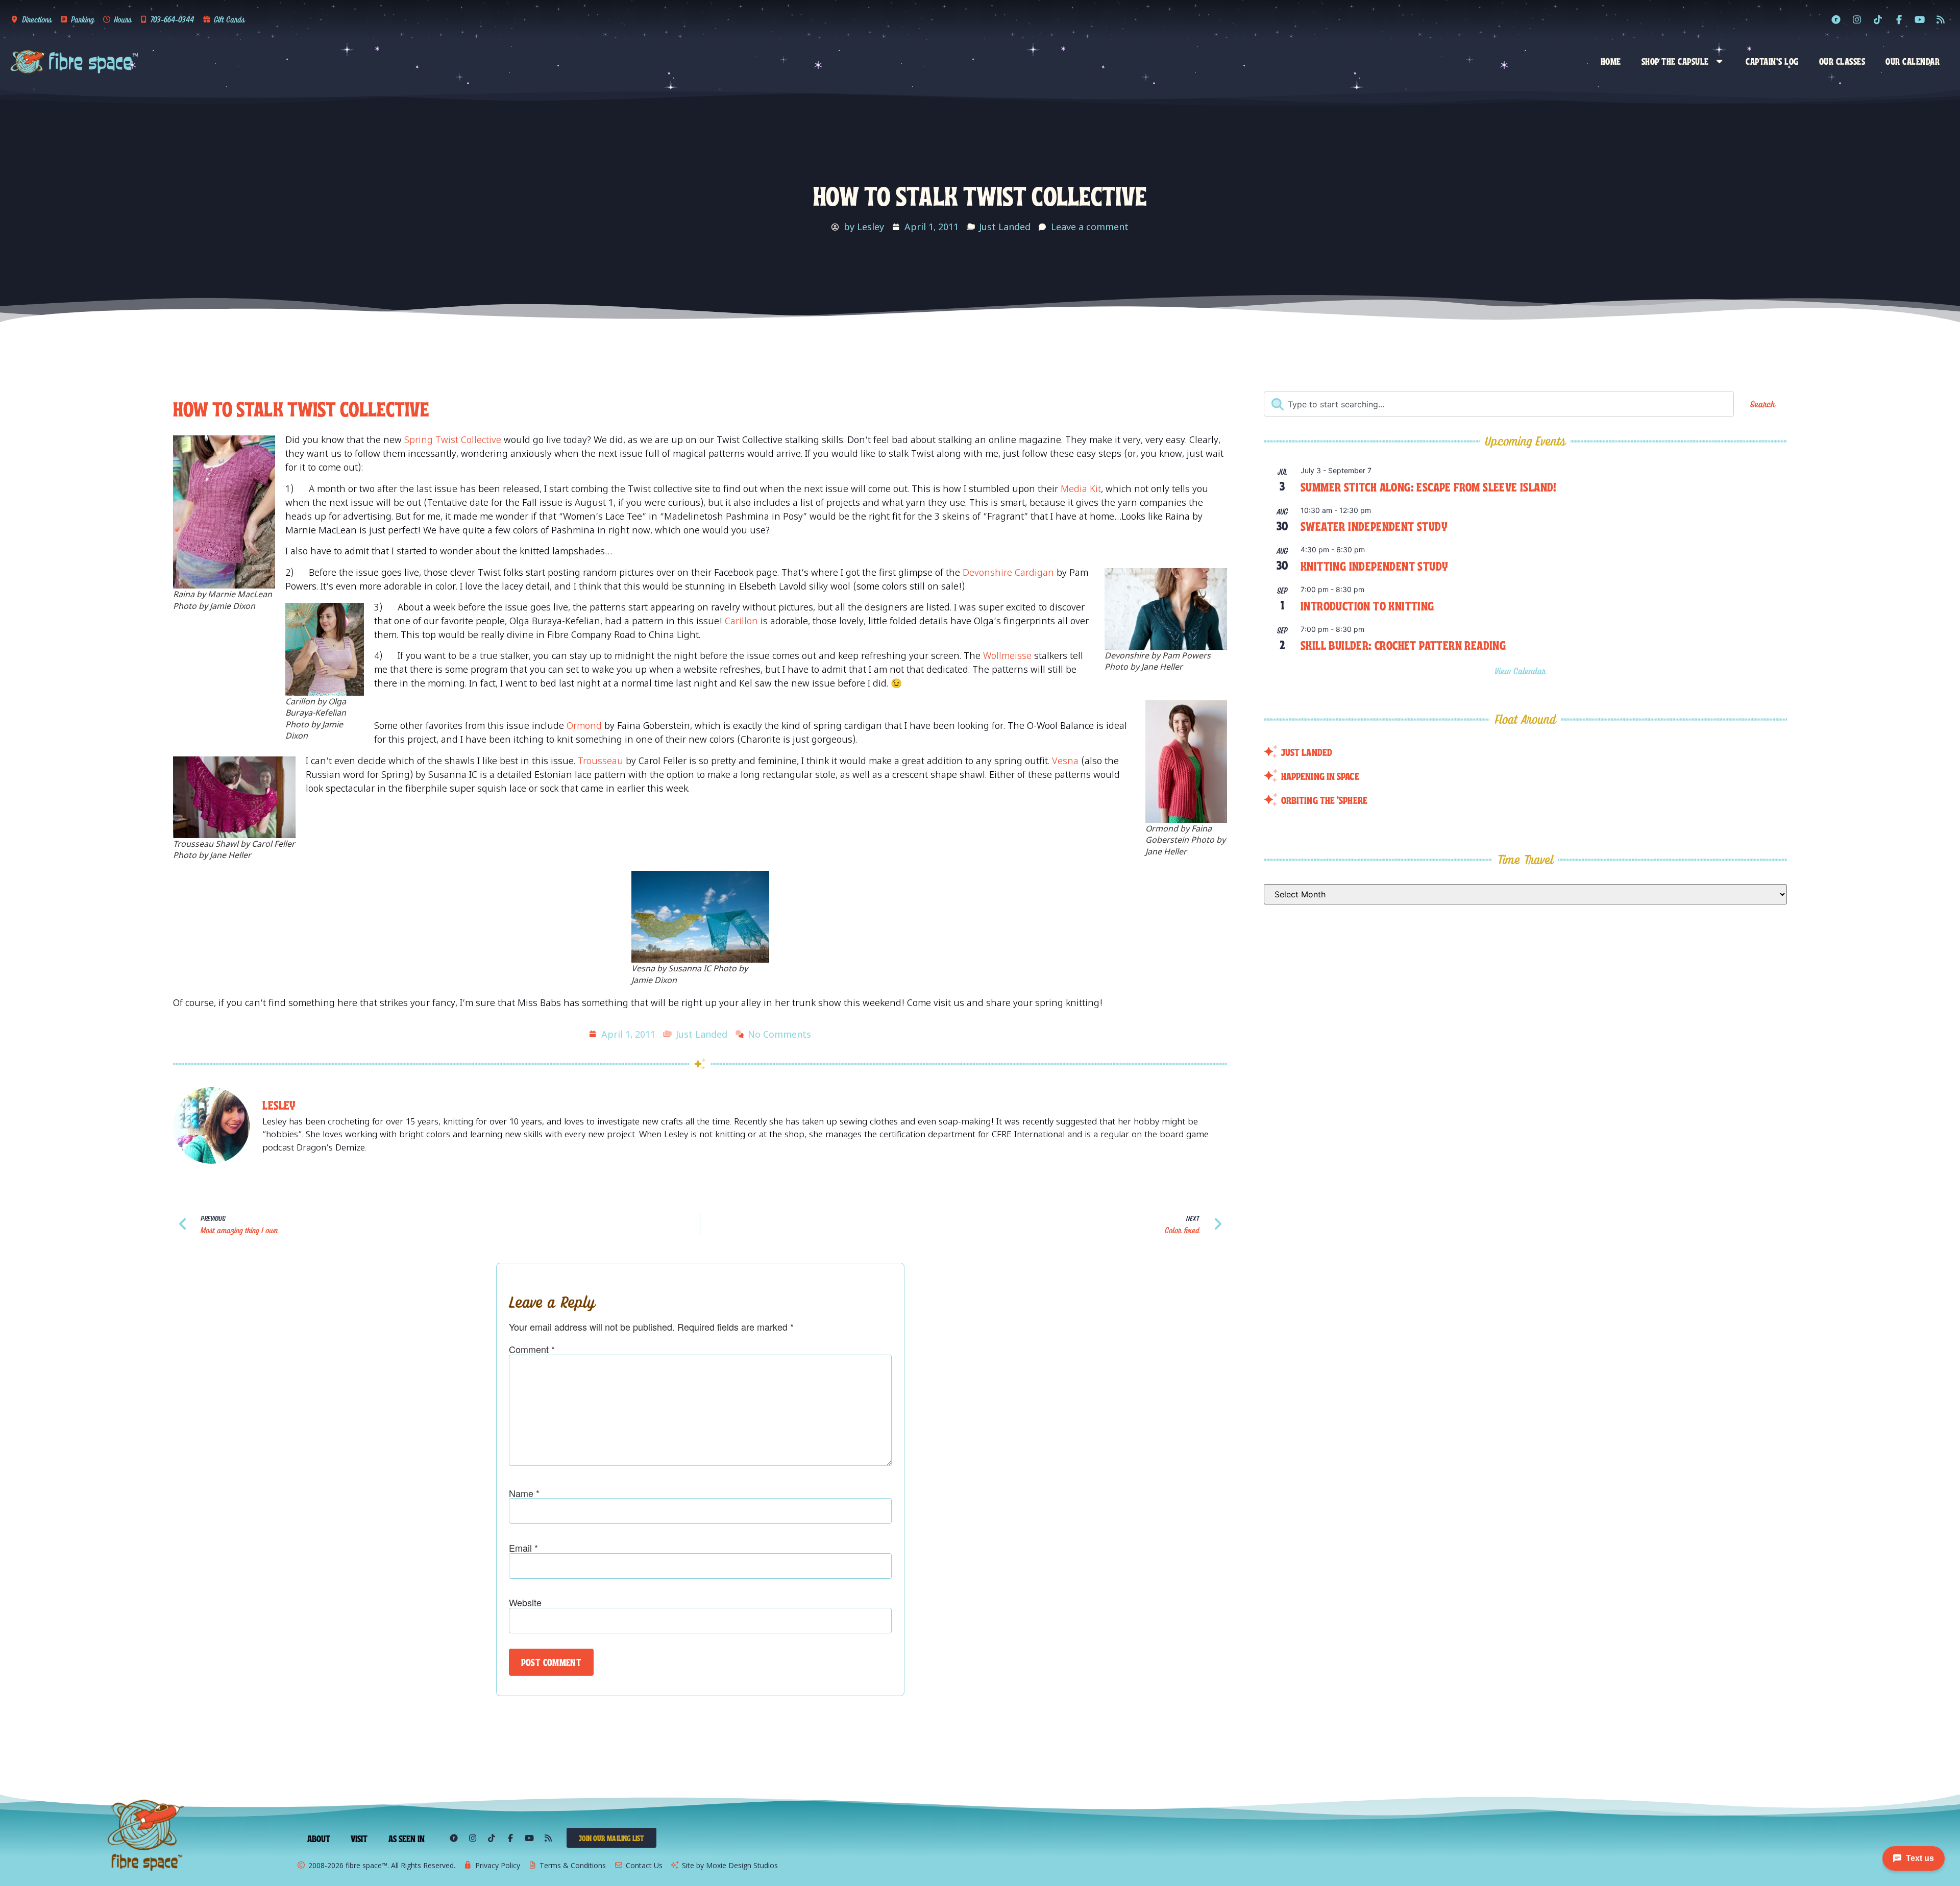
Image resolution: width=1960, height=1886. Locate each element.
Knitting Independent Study (1374, 565)
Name (524, 1493)
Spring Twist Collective (453, 439)
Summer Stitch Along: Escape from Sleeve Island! (1429, 486)
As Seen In (407, 1838)
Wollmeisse (1007, 655)
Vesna (1065, 761)
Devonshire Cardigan (1008, 572)
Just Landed (1005, 227)
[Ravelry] (1836, 19)
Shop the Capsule (1675, 61)
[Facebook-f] (1899, 19)
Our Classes (1842, 61)
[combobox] (1499, 404)
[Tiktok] (1878, 19)
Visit (359, 1838)
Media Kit (1081, 488)
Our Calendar (1913, 61)
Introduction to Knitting (1367, 605)
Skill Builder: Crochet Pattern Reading (1403, 644)
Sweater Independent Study (1374, 525)
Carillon (741, 621)
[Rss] (1941, 19)
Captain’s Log (1772, 61)
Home (1611, 61)
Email (523, 1548)
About (319, 1838)
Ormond (584, 725)
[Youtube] (1920, 19)
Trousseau (601, 761)
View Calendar (1522, 671)
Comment (532, 1349)
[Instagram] (1857, 19)
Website (525, 1602)
